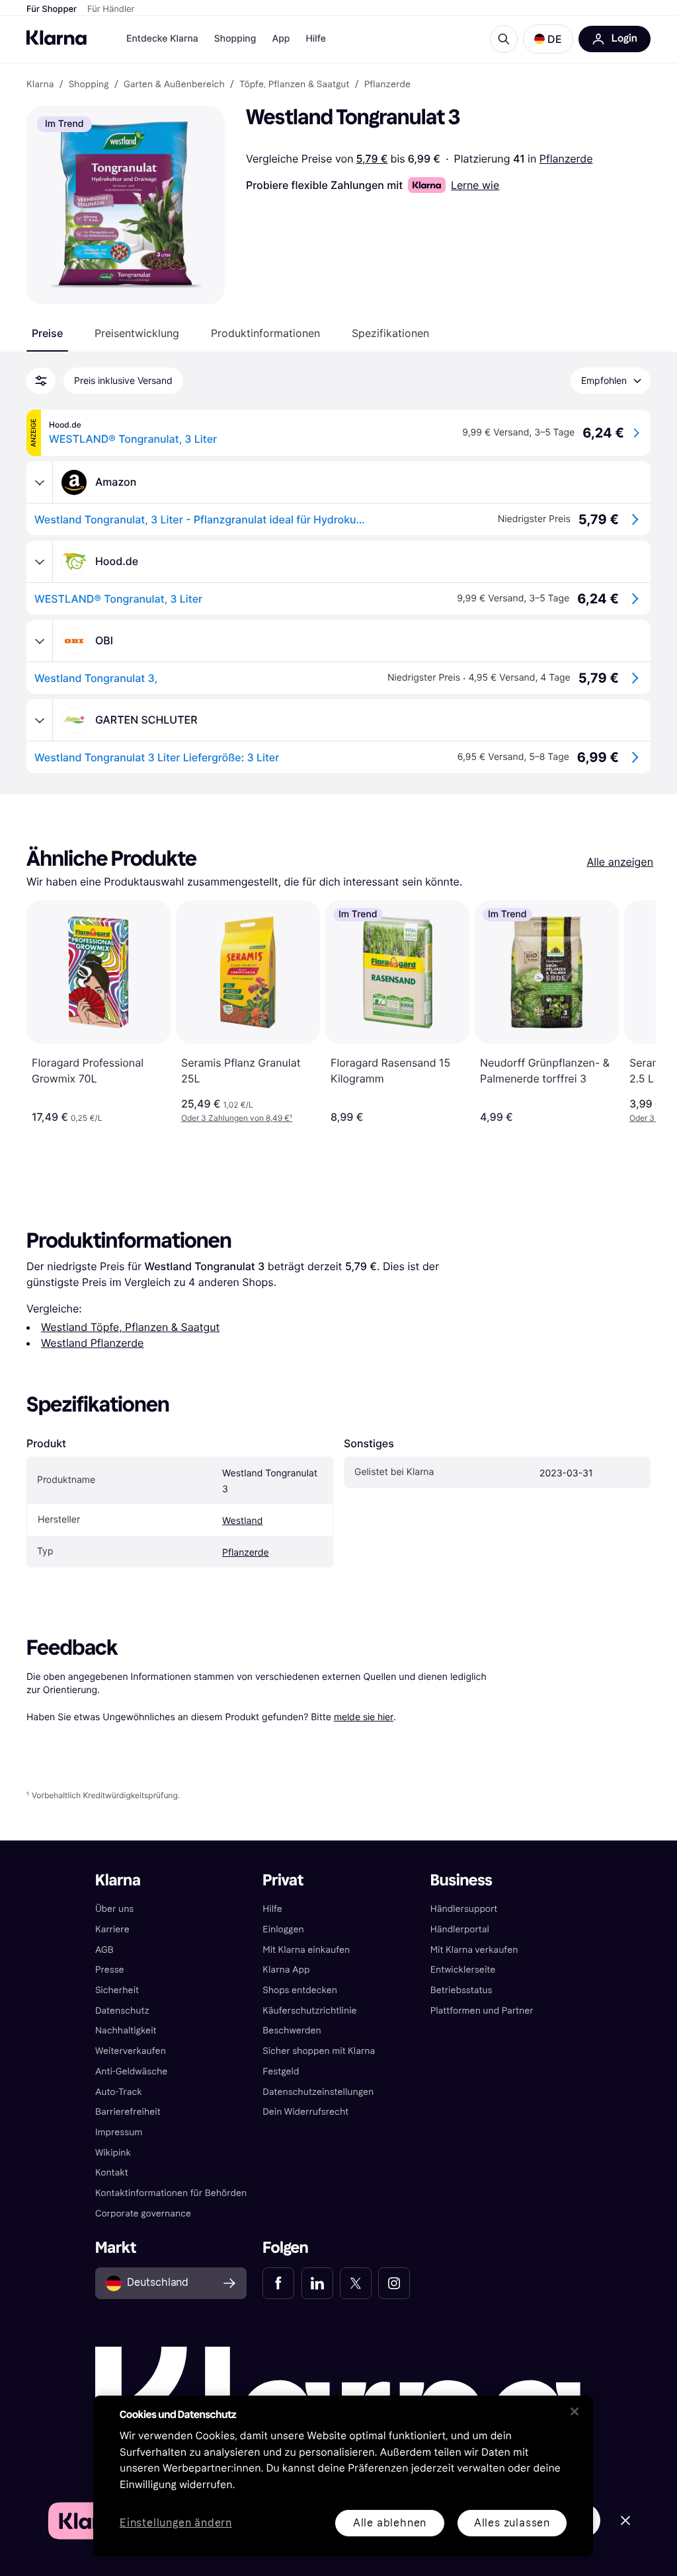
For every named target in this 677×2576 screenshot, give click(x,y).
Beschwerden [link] (292, 2030)
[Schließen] (575, 2411)
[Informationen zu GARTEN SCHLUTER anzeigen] (40, 720)
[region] (343, 2476)
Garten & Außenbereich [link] (174, 85)
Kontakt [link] (112, 2173)
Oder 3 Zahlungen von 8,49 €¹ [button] (237, 1118)
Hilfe (315, 39)
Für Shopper (52, 9)
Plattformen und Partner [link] (482, 2011)
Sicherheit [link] (117, 1990)
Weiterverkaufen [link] (131, 2051)
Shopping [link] (89, 85)
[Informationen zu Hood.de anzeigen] (40, 562)
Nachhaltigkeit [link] (126, 2030)
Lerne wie (475, 185)
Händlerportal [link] (460, 1929)
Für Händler (111, 9)
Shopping (235, 39)
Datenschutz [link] (122, 2011)
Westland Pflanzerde (92, 1343)
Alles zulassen (512, 2523)
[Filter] (41, 381)
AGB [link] (104, 1950)
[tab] (47, 333)
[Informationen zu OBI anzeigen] (40, 641)
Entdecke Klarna (162, 39)
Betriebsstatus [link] (461, 1990)
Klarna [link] (40, 85)
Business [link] (461, 1880)
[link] (278, 2283)
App (281, 39)
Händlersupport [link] (464, 1909)
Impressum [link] (119, 2132)
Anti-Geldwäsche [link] (132, 2071)
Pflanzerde (566, 159)
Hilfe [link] (272, 1909)
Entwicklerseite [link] (463, 1970)
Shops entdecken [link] (300, 1990)
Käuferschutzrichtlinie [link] (309, 2011)
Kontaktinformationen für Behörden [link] (171, 2193)
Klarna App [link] (286, 1970)
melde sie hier (364, 1717)
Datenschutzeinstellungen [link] (318, 2092)
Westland (242, 1521)
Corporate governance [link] (143, 2214)
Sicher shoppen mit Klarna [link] (319, 2051)
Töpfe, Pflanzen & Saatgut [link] (295, 85)
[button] (548, 39)
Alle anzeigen (620, 862)
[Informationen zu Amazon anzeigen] (40, 482)
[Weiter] (632, 1012)
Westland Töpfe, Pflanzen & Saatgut (130, 1327)
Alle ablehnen (390, 2523)
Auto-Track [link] (119, 2092)
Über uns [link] (114, 1909)
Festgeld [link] (281, 2071)
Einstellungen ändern (176, 2523)
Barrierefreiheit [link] (128, 2112)
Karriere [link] (112, 1929)
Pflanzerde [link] (387, 85)
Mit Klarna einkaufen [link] (306, 1950)
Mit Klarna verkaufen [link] (474, 1950)
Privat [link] (283, 1880)
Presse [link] (110, 1970)
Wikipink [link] (113, 2153)
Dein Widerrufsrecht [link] (305, 2112)
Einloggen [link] (283, 1929)
